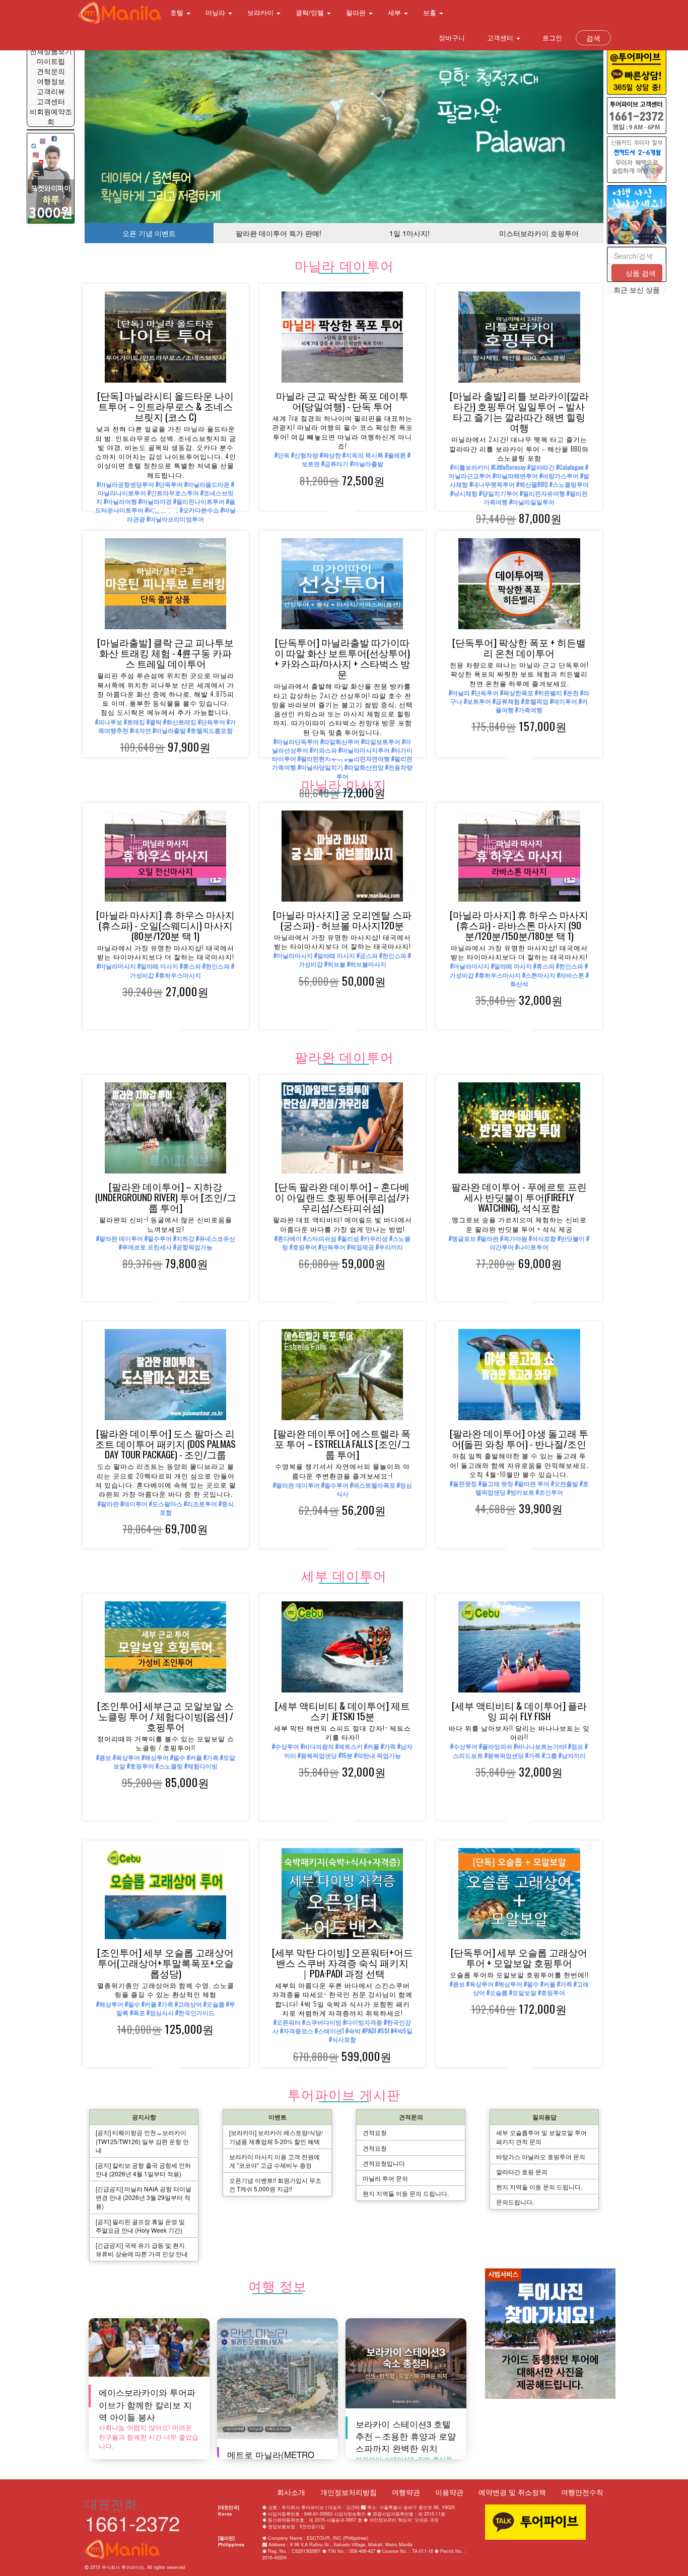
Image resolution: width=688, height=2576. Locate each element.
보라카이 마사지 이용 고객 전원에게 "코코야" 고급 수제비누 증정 (274, 2161)
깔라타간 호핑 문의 (522, 2172)
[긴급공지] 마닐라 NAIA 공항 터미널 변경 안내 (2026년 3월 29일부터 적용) (144, 2197)
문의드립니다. (515, 2202)
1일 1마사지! (409, 233)
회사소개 (291, 2492)
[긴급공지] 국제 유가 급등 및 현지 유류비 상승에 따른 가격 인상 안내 (142, 2249)
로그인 (551, 38)
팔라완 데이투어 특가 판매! (279, 233)
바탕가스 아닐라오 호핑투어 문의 (541, 2156)
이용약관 (449, 2492)
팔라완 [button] (357, 12)
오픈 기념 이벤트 (149, 233)
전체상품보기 (51, 51)
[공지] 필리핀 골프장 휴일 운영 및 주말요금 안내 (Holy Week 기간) (140, 2226)
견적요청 (375, 2132)
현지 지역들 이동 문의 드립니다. (406, 2193)
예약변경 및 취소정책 (512, 2492)
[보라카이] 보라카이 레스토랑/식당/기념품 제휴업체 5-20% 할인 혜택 (276, 2137)
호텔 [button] (178, 12)
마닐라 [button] (216, 12)
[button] (124, 137)
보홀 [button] (431, 12)
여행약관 (406, 2492)
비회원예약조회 (51, 116)
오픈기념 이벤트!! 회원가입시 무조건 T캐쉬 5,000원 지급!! (275, 2184)
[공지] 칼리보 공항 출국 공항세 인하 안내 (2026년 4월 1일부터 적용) (143, 2169)
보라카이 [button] (261, 12)
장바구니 (451, 38)
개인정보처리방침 (349, 2492)
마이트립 (51, 61)
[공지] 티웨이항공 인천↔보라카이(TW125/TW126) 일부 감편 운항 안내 (142, 2141)
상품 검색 (640, 273)
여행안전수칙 (582, 2492)
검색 (593, 38)
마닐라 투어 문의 (385, 2178)
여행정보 (51, 81)
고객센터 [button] (500, 38)
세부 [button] (395, 12)
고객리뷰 (51, 91)
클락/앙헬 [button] (311, 12)
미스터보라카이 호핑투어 (539, 233)
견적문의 (51, 71)
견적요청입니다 (384, 2163)
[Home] (120, 13)
